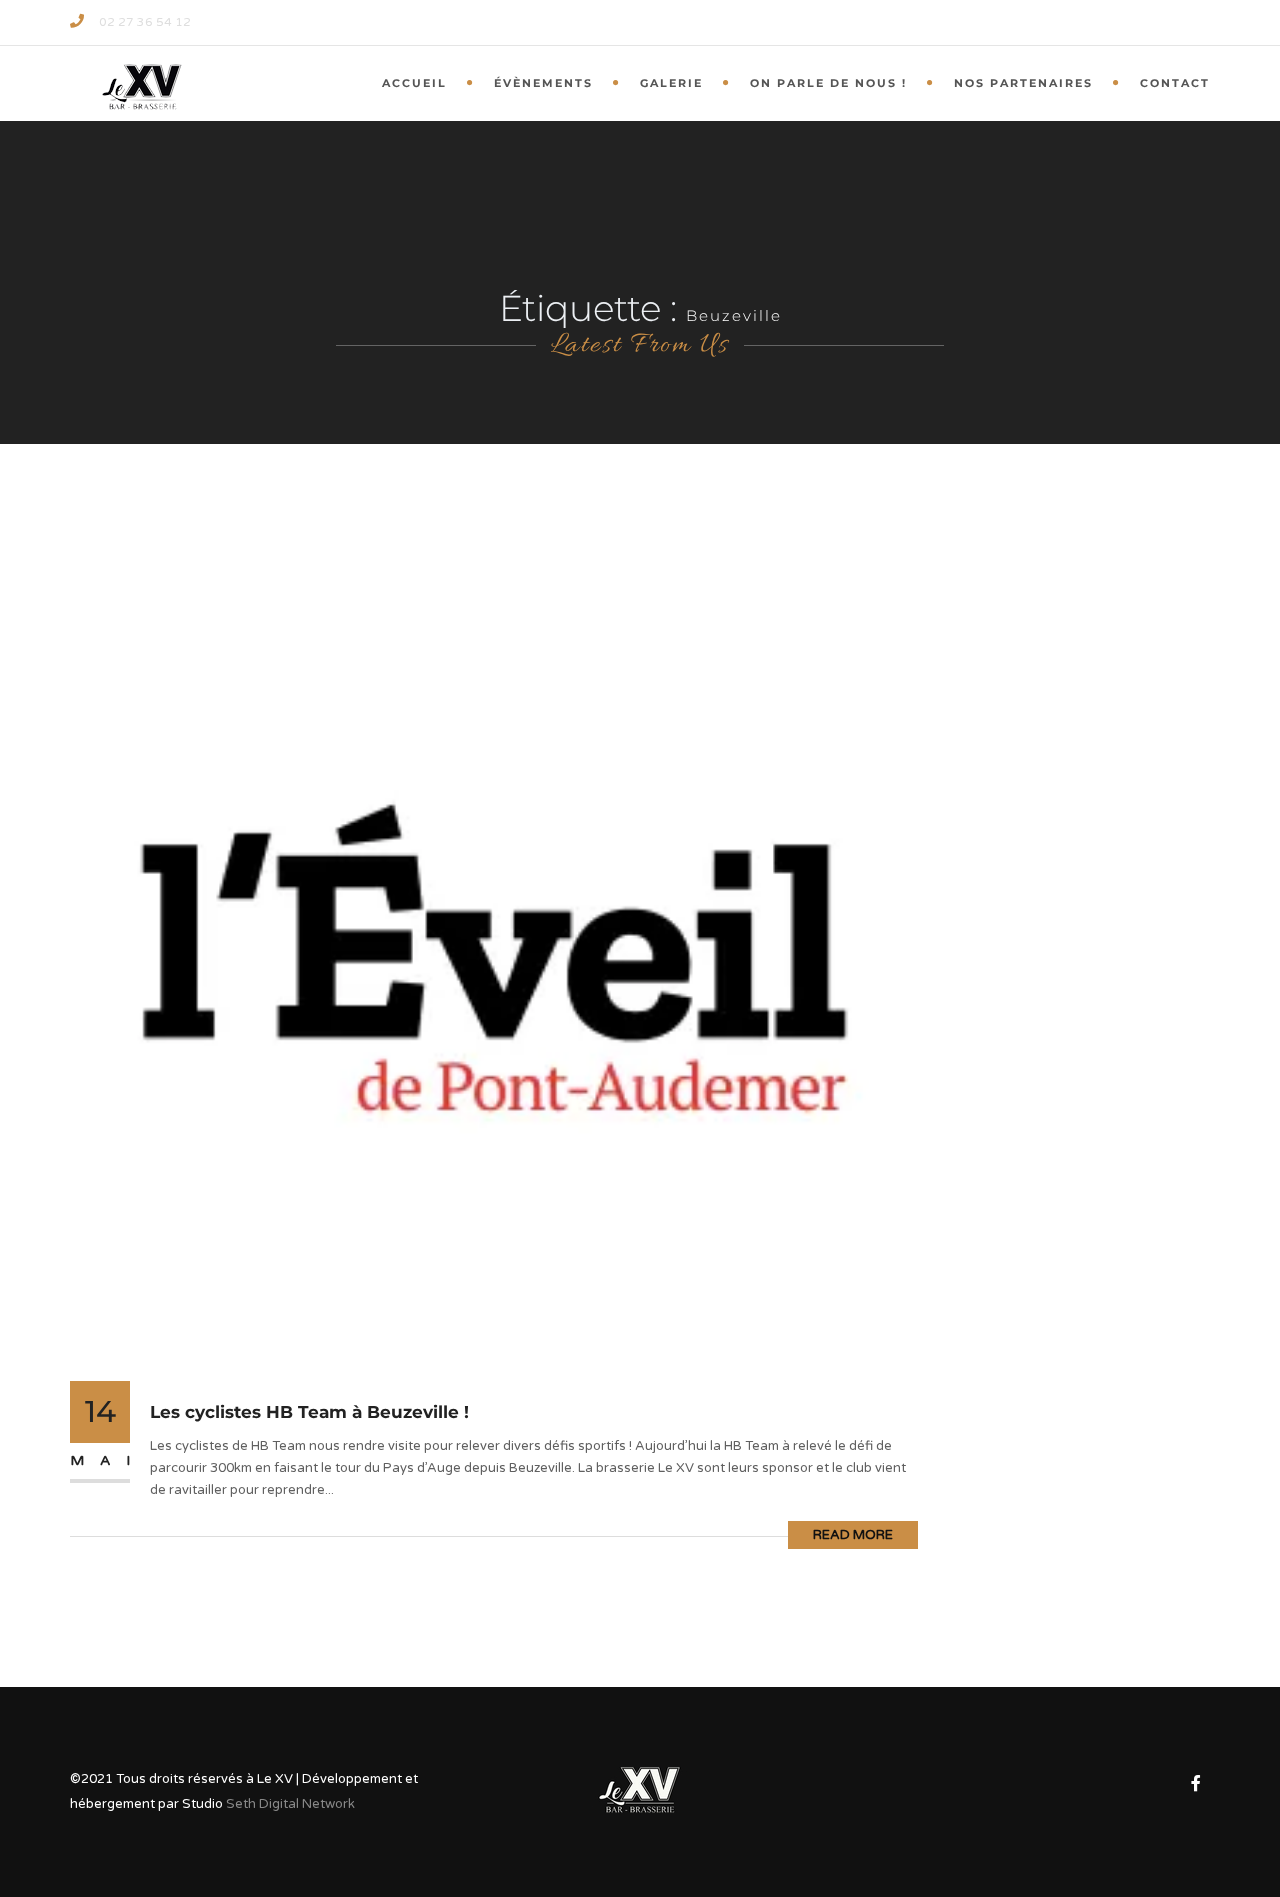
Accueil (414, 83)
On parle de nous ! (828, 83)
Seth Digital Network (290, 1804)
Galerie (671, 83)
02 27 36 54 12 (145, 22)
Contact (1175, 83)
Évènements (543, 83)
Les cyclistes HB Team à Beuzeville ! (309, 1412)
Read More (853, 1535)
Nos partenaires (1023, 83)
